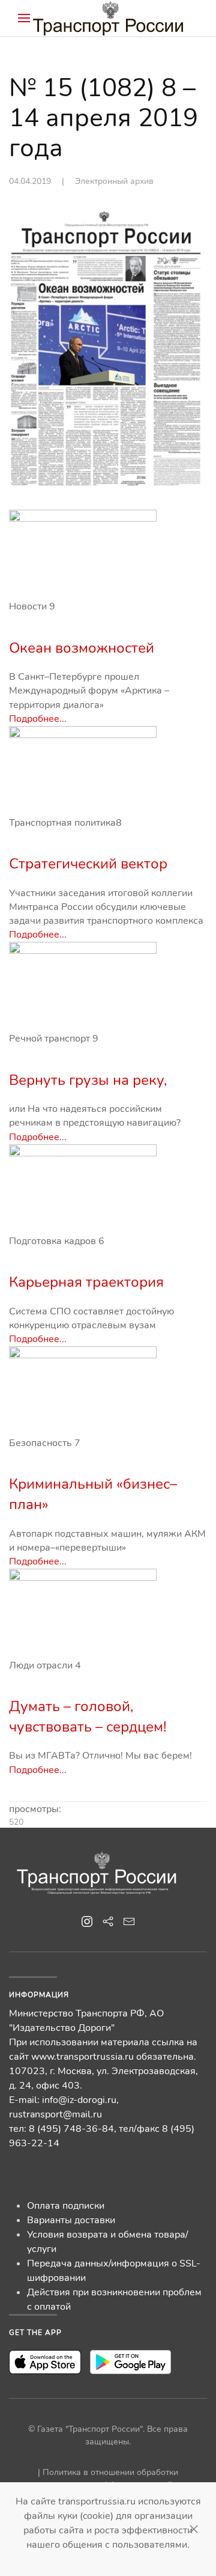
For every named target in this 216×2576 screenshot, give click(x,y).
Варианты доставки (71, 2220)
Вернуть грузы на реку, (88, 1080)
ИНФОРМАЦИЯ (39, 1995)
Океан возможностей (82, 648)
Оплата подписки (66, 2206)
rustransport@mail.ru (55, 2114)
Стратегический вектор (88, 864)
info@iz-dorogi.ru (79, 2100)
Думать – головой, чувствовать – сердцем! (88, 1717)
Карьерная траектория (86, 1282)
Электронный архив (114, 181)
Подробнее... (38, 719)
